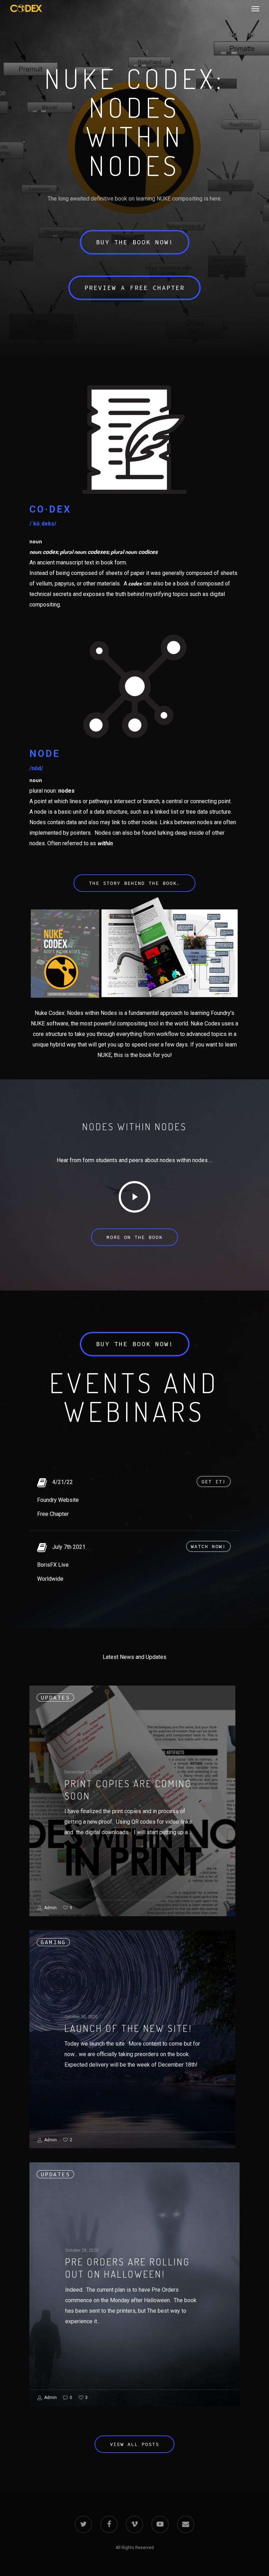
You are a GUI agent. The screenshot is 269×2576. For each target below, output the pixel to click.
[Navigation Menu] (255, 8)
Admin (50, 1908)
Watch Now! (208, 1546)
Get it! (214, 1482)
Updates (55, 1697)
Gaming (53, 1942)
